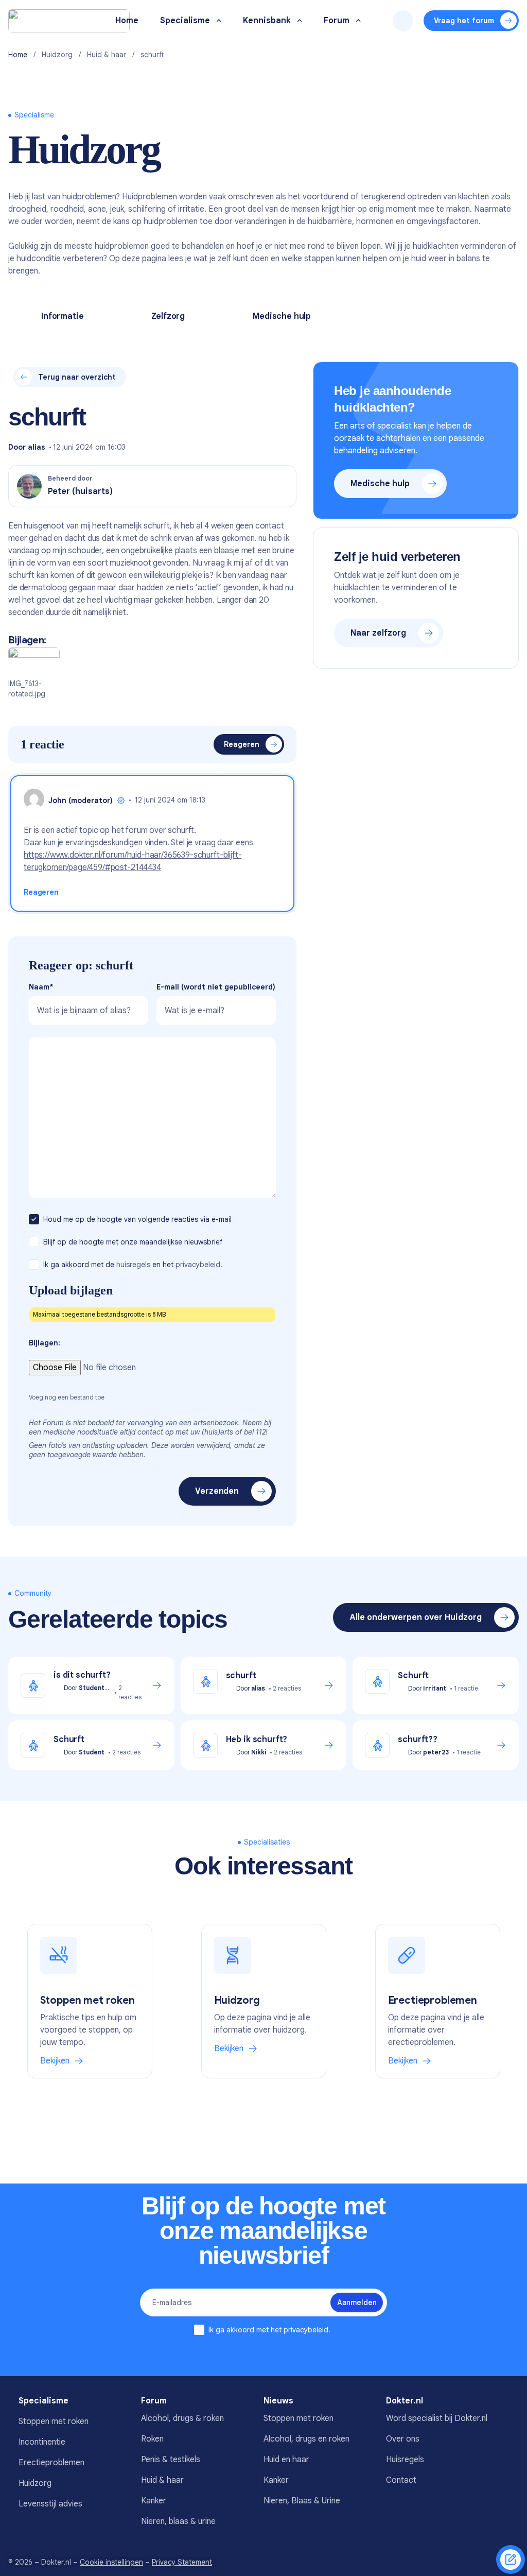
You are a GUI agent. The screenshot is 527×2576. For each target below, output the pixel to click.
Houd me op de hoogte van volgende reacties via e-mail (138, 1219)
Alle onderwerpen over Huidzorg (416, 1617)
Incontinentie (42, 2442)
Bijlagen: (45, 1343)
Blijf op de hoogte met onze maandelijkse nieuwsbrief (134, 1242)
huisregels (133, 1265)
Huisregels (405, 2460)
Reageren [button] (41, 892)
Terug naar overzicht (77, 377)
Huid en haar (286, 2460)
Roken (152, 2439)
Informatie (62, 316)
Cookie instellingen (111, 2562)
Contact (401, 2480)
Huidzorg (57, 55)
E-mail (216, 987)
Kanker (154, 2501)
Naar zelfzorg (378, 633)
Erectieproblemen (51, 2463)
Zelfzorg (168, 316)
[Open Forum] (358, 21)
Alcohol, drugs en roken (306, 2439)
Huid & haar (107, 55)
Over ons (403, 2439)
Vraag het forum (464, 21)
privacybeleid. (199, 1265)
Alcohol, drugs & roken (182, 2418)
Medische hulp (282, 316)
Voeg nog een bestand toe (67, 1397)
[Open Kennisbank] (300, 21)
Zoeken (403, 21)
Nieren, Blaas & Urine (302, 2501)
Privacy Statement (182, 2562)
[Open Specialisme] (219, 21)
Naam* (41, 987)
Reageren (242, 744)
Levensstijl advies (50, 2504)
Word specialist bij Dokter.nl (437, 2418)
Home (18, 55)
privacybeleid (306, 2330)
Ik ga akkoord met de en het (133, 1265)
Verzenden (217, 1491)
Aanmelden (357, 2302)
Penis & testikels (171, 2460)
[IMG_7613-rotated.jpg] (34, 662)
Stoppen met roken (54, 2421)
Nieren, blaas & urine (178, 2521)
